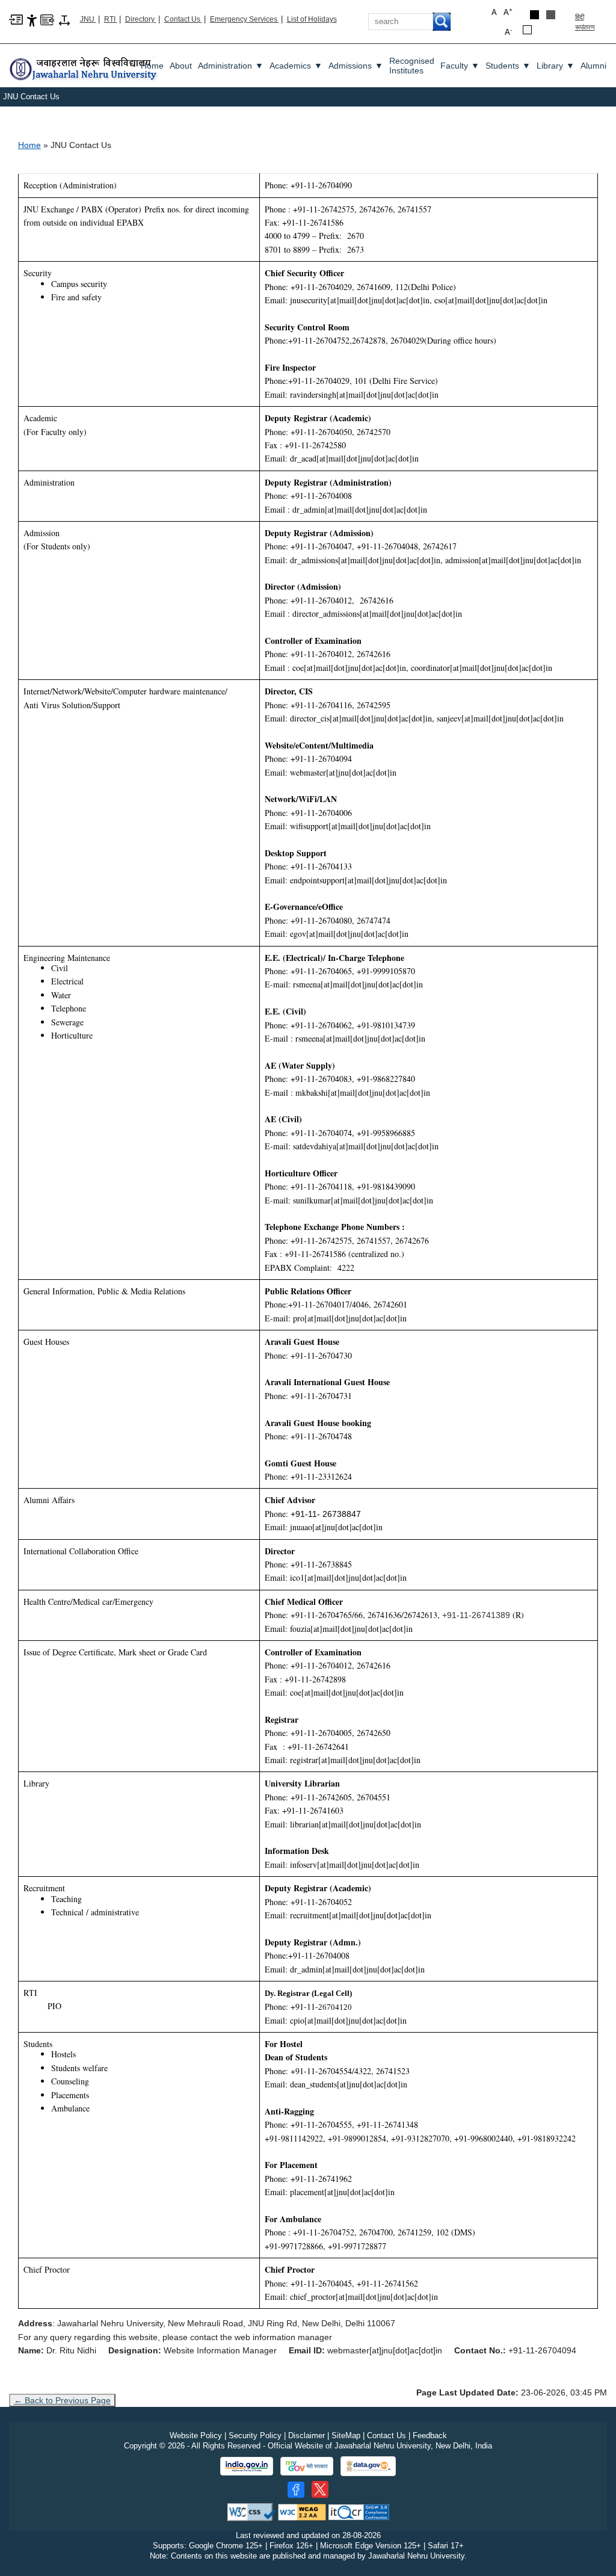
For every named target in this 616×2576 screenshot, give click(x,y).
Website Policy (196, 2435)
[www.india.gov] (247, 2466)
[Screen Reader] (47, 19)
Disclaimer (306, 2435)
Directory (141, 19)
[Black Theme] (534, 15)
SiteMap (346, 2435)
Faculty (460, 66)
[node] (84, 65)
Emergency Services (245, 19)
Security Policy (255, 2435)
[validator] (251, 2511)
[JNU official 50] (320, 2489)
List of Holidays (312, 19)
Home (152, 66)
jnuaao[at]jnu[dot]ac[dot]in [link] (336, 1527)
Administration (231, 66)
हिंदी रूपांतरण (585, 22)
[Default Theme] (527, 30)
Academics (296, 66)
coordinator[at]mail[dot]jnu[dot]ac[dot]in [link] (482, 668)
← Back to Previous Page (62, 2400)
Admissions (356, 66)
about (181, 66)
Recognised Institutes (412, 66)
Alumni (593, 66)
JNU (88, 19)
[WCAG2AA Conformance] (302, 2511)
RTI (111, 19)
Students (508, 66)
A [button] (508, 12)
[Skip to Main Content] (16, 19)
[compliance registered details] (359, 2511)
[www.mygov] (307, 2466)
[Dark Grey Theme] (551, 15)
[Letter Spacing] (64, 20)
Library (556, 66)
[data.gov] (368, 2466)
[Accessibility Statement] (32, 20)
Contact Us (183, 19)
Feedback (430, 2435)
